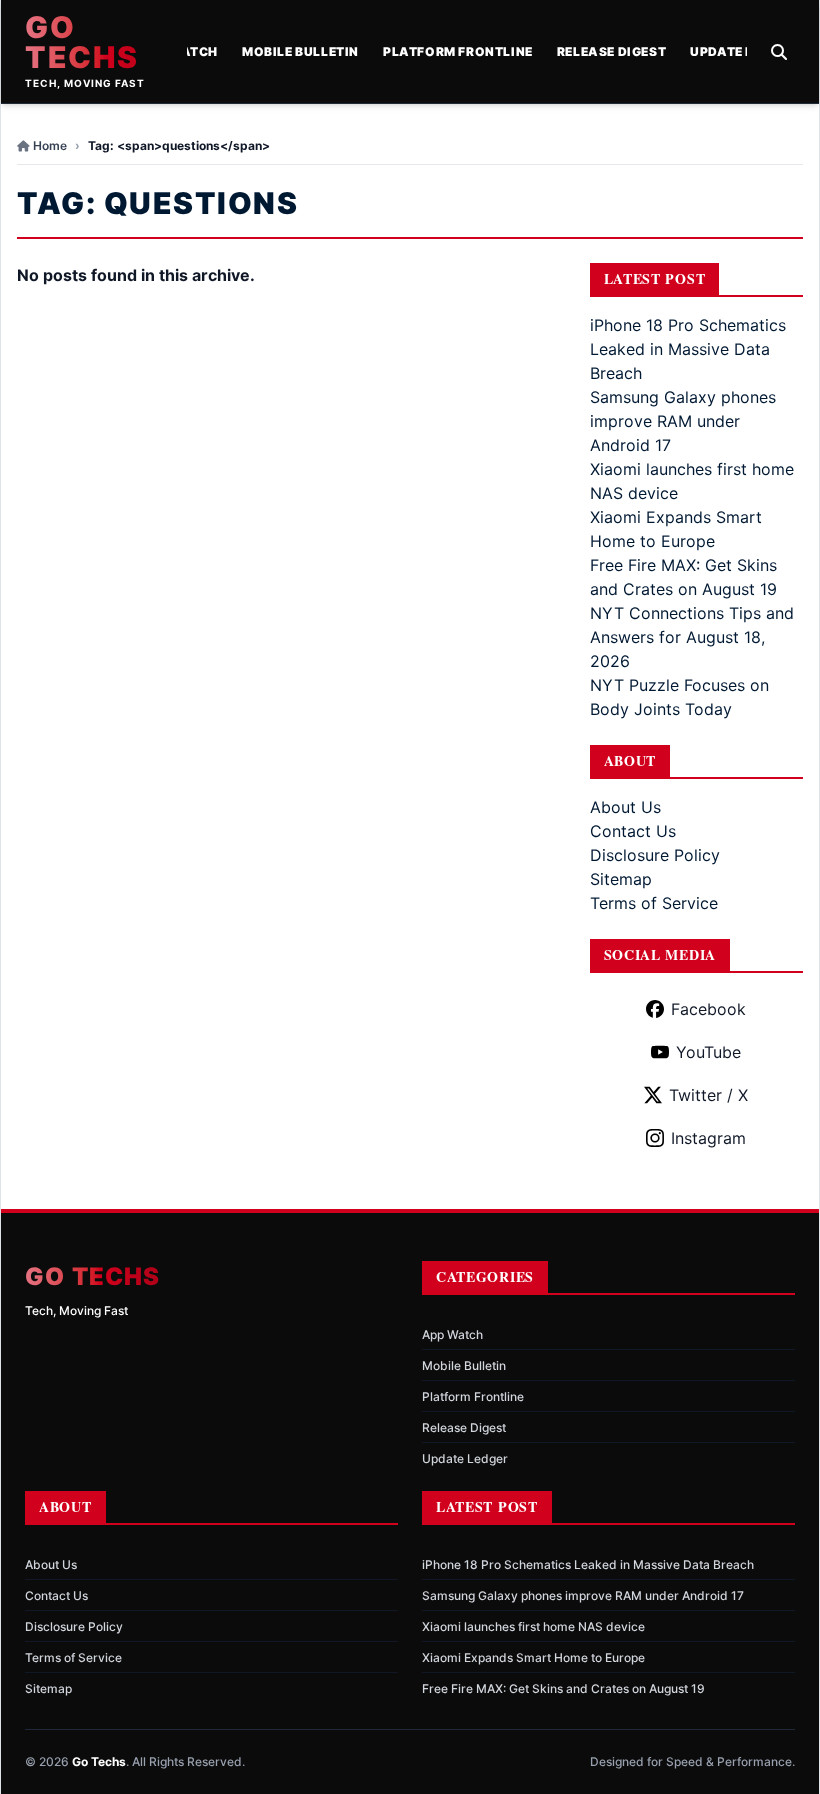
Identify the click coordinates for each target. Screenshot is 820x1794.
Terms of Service (654, 903)
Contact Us (633, 831)
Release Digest (611, 51)
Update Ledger (743, 51)
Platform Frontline (458, 51)
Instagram (708, 1138)
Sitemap (621, 879)
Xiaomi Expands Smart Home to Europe (533, 1657)
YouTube (708, 1052)
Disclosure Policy (655, 855)
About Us (625, 807)
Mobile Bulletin (300, 51)
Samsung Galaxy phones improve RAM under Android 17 (683, 421)
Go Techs (82, 42)
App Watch (452, 1334)
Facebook (708, 1009)
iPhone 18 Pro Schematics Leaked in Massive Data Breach (688, 349)
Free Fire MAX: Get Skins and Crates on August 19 (563, 1688)
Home (50, 145)
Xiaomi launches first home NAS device (533, 1626)
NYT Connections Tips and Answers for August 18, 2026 (692, 637)
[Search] (779, 52)
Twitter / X (708, 1095)
